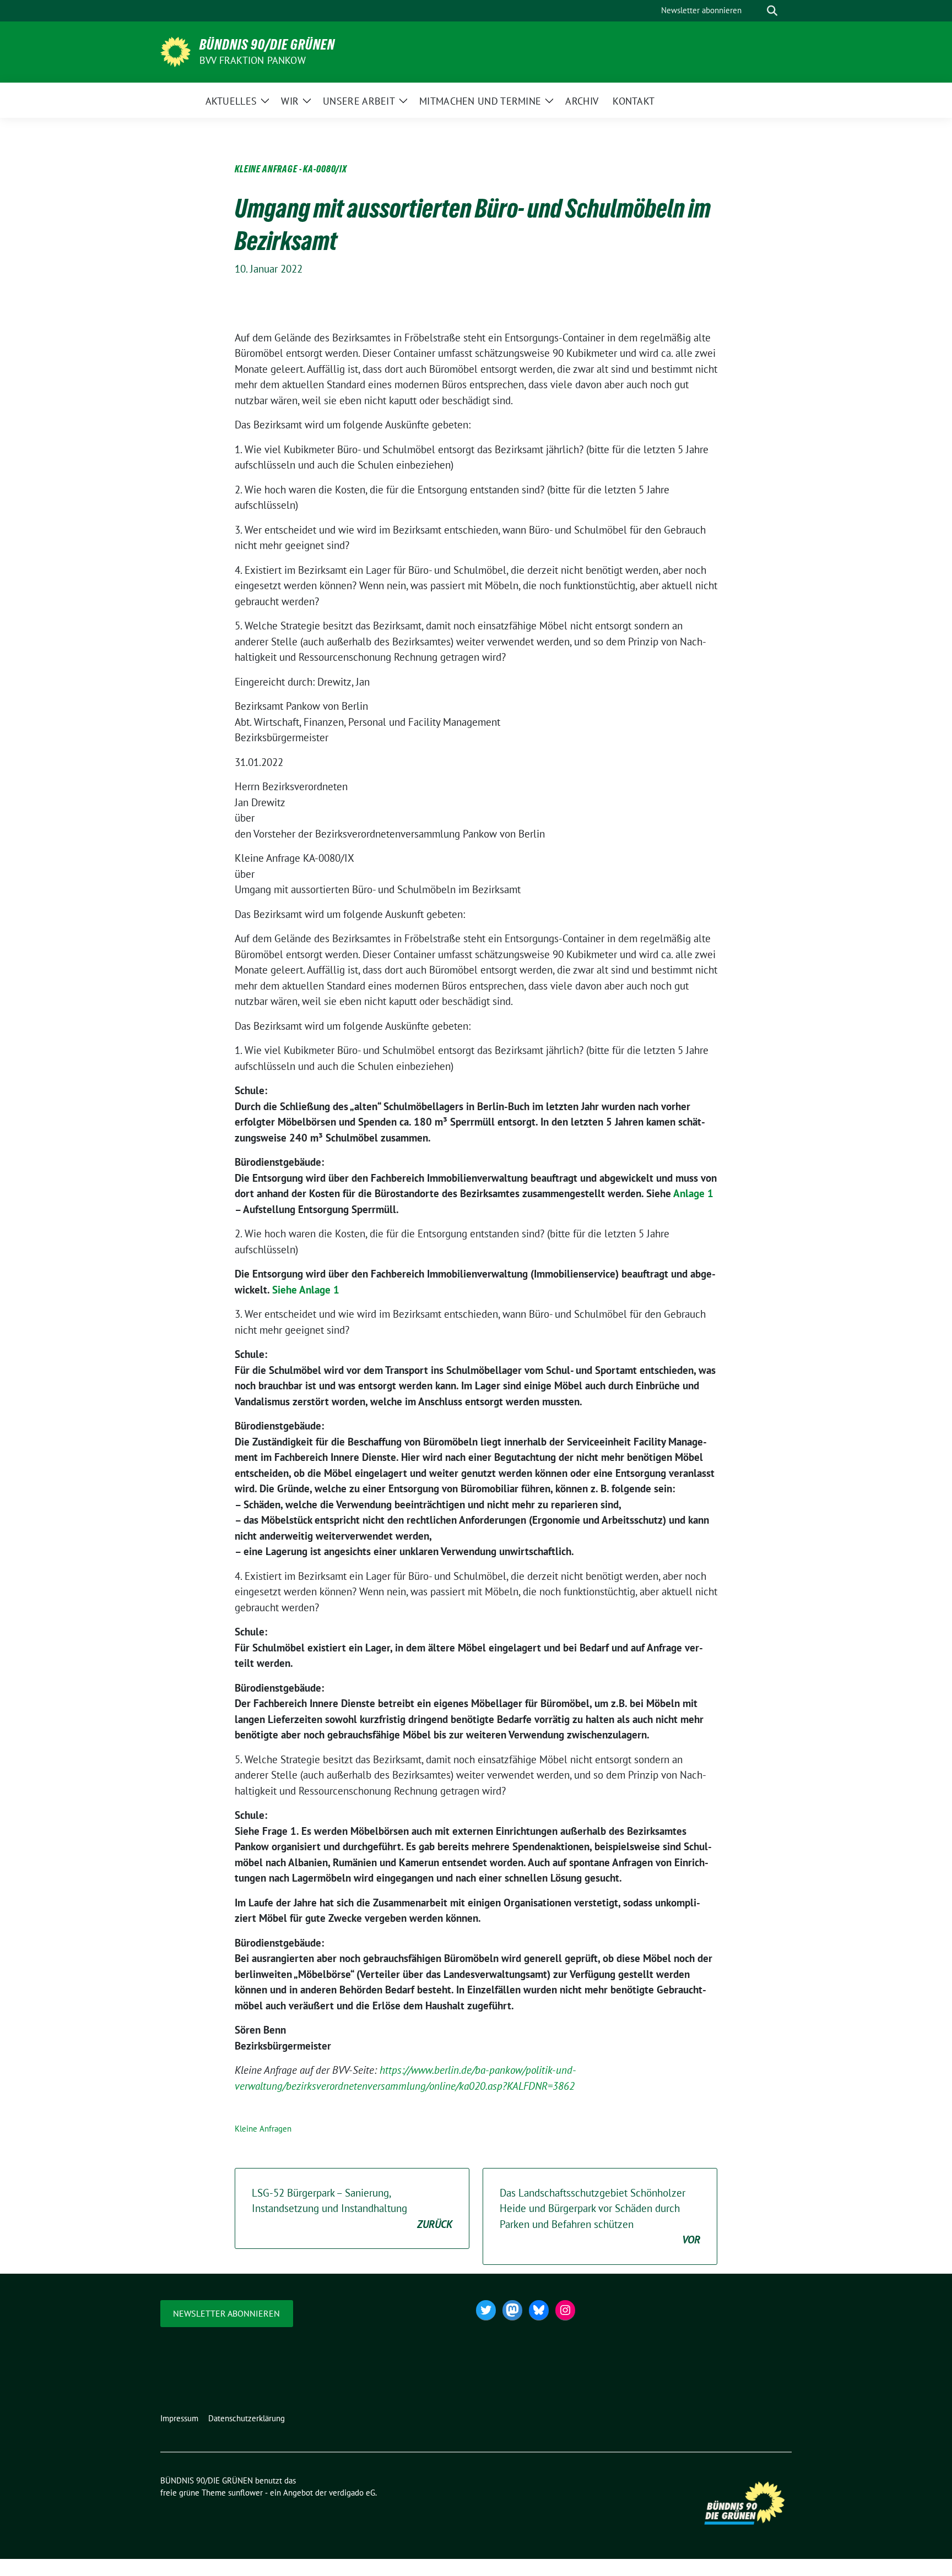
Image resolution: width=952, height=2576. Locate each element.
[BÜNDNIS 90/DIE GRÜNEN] (175, 51)
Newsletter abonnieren (226, 2313)
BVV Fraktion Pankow (253, 60)
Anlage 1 (693, 1193)
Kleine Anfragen (263, 2129)
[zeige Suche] (772, 11)
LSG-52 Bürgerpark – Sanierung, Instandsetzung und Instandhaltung (352, 2208)
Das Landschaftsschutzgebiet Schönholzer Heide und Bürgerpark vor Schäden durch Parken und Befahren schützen (600, 2216)
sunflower (245, 2493)
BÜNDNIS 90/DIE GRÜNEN (267, 45)
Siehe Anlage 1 (306, 1290)
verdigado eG (352, 2493)
